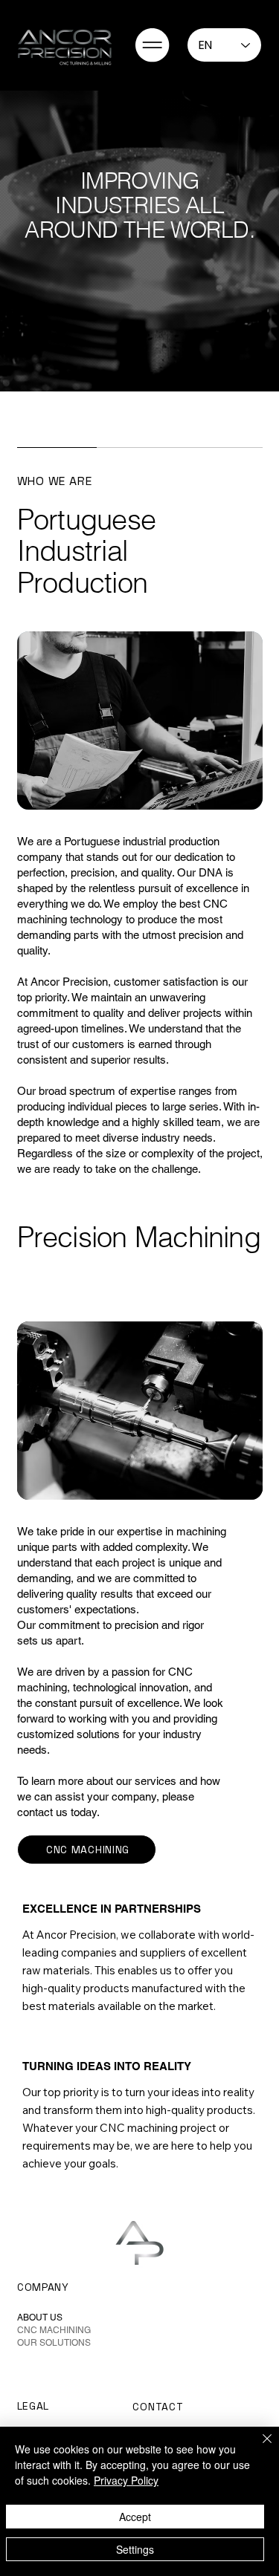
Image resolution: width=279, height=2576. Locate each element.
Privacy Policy (126, 2480)
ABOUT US (40, 2318)
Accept (135, 2517)
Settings (135, 2549)
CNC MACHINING (54, 2330)
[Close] (258, 2447)
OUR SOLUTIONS (54, 2343)
